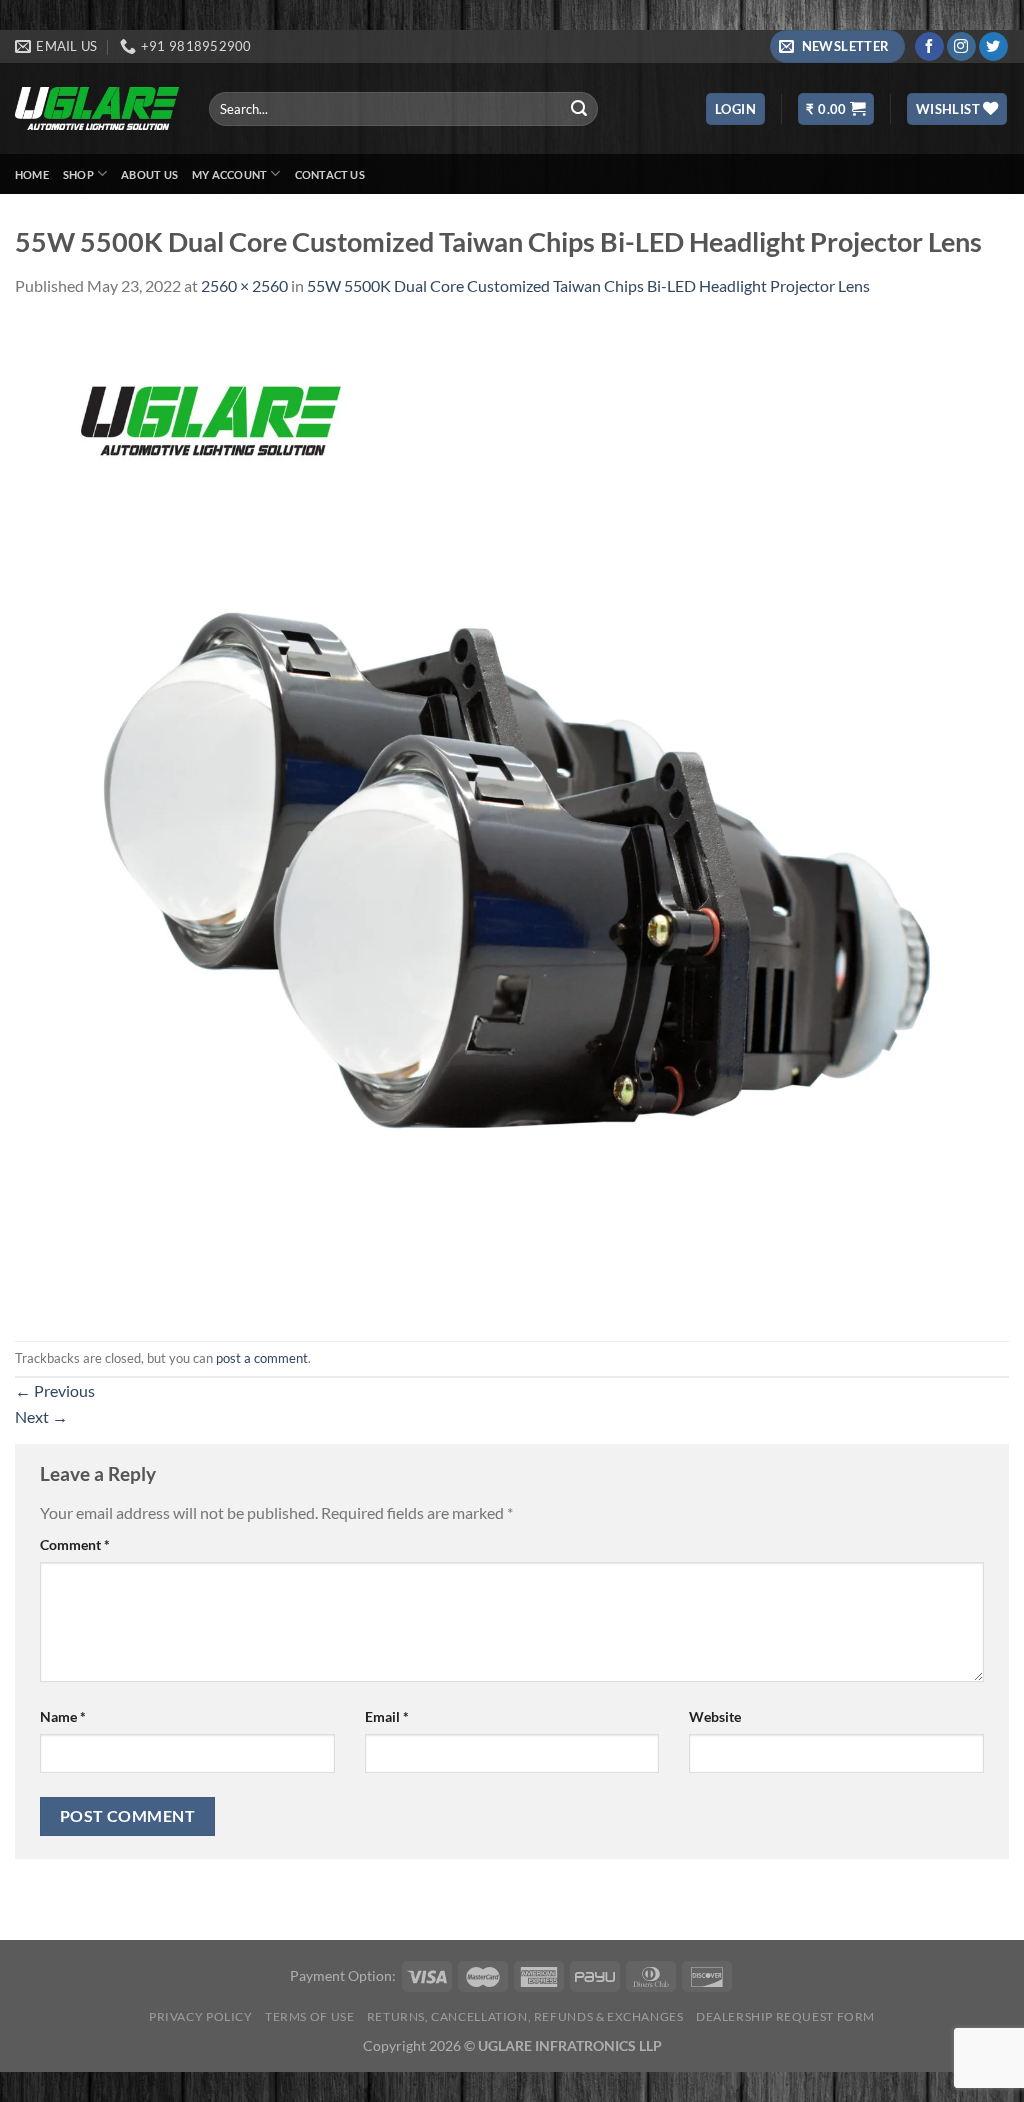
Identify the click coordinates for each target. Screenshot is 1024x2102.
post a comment (262, 1358)
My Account (229, 174)
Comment (75, 1544)
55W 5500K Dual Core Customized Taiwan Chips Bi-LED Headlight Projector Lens (588, 285)
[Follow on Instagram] (961, 47)
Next (41, 1416)
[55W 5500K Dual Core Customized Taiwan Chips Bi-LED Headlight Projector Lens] (512, 817)
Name (63, 1716)
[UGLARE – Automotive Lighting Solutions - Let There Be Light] (97, 108)
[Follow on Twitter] (993, 47)
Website (715, 1716)
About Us (149, 174)
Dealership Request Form (785, 2016)
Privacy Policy (201, 2016)
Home (32, 174)
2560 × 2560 (244, 285)
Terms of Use (309, 2016)
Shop (78, 174)
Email (387, 1716)
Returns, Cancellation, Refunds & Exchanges (525, 2016)
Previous (55, 1390)
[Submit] (580, 109)
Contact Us (330, 174)
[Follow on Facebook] (929, 47)
